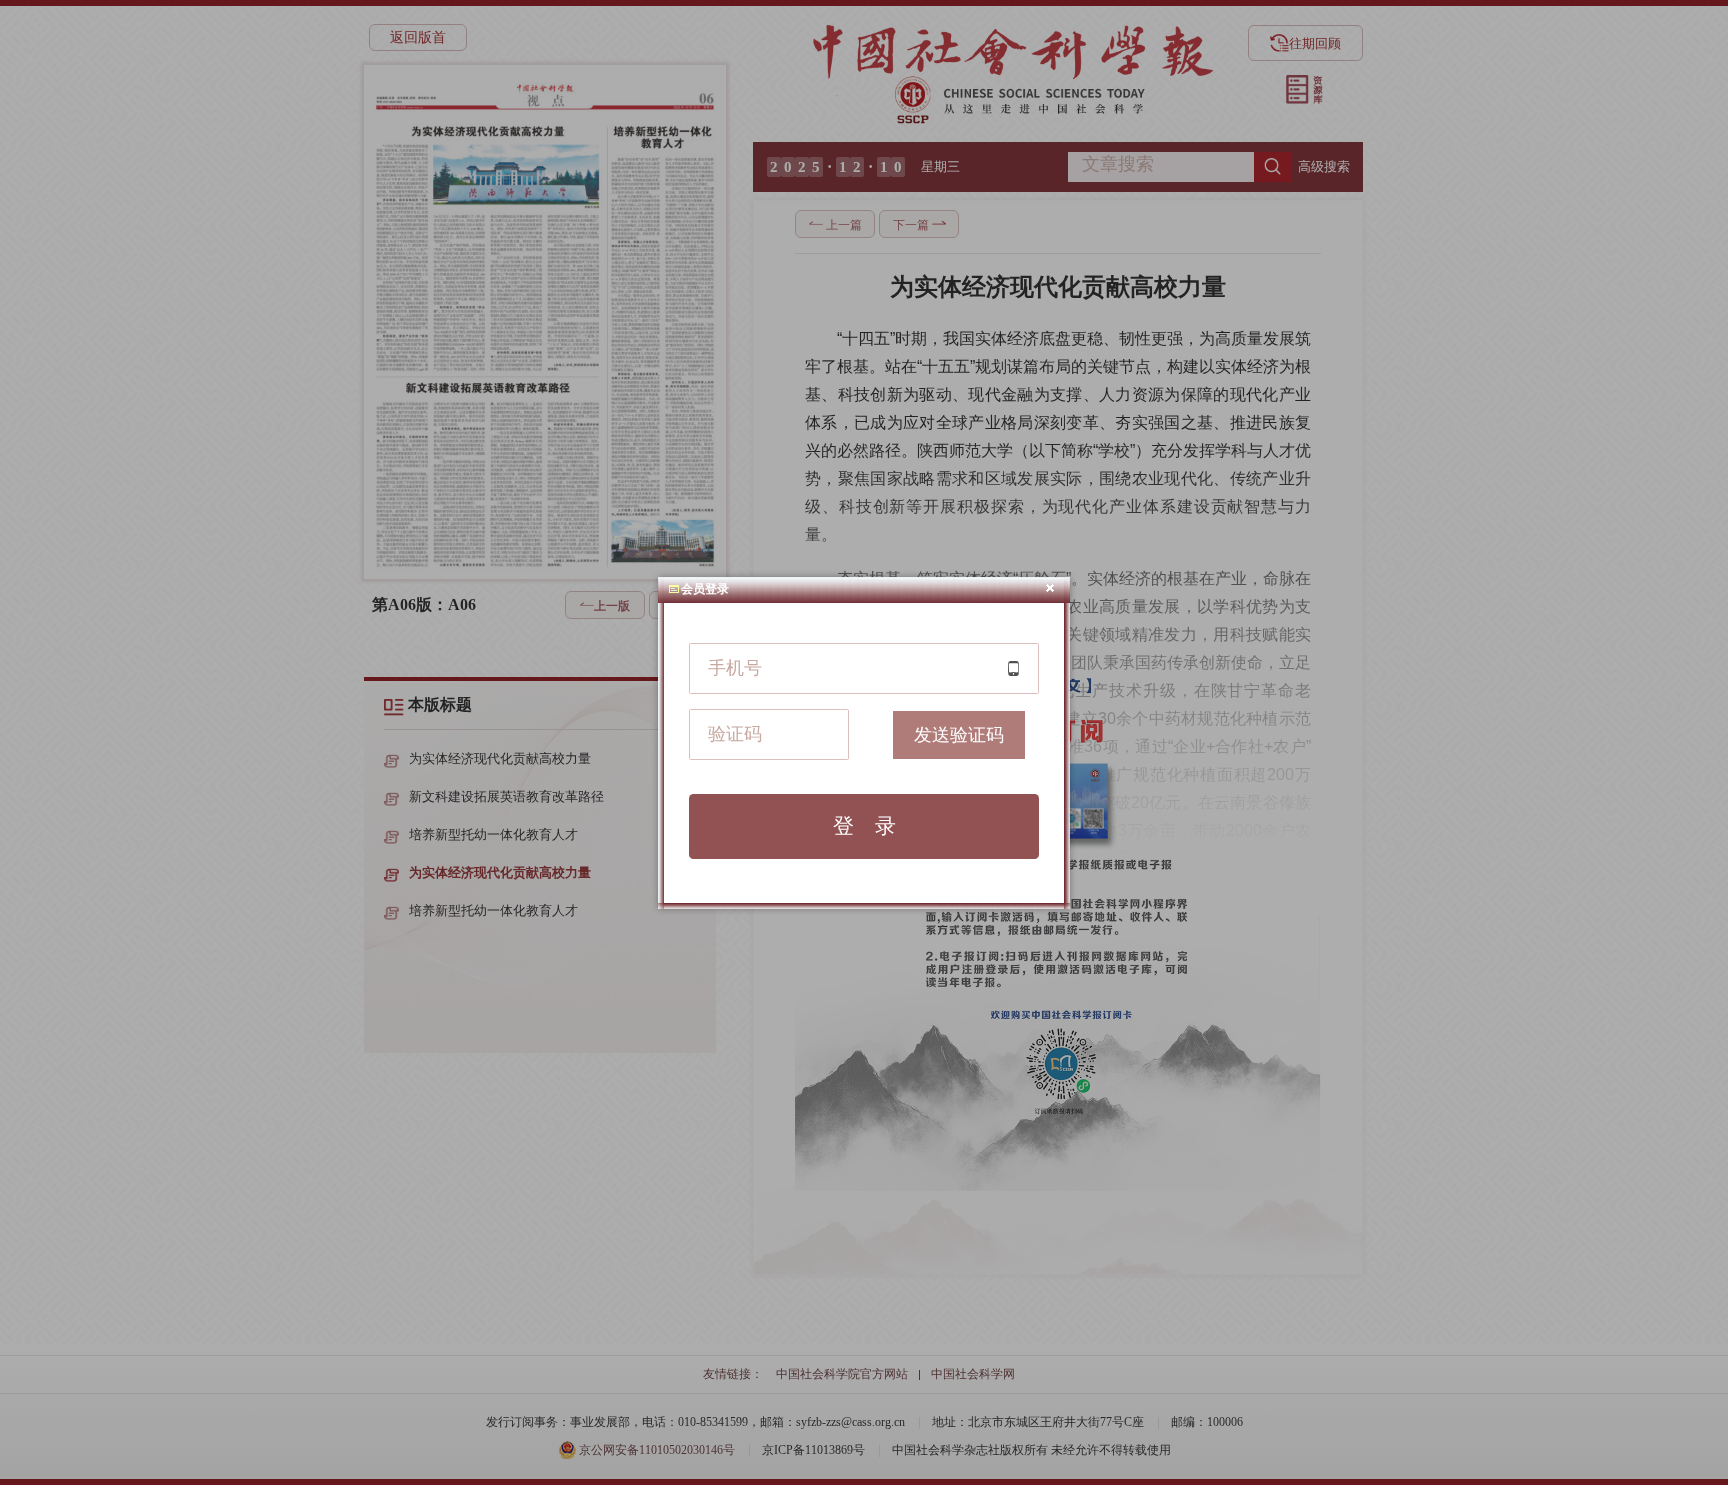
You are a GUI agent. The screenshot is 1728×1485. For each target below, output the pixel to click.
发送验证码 (959, 735)
